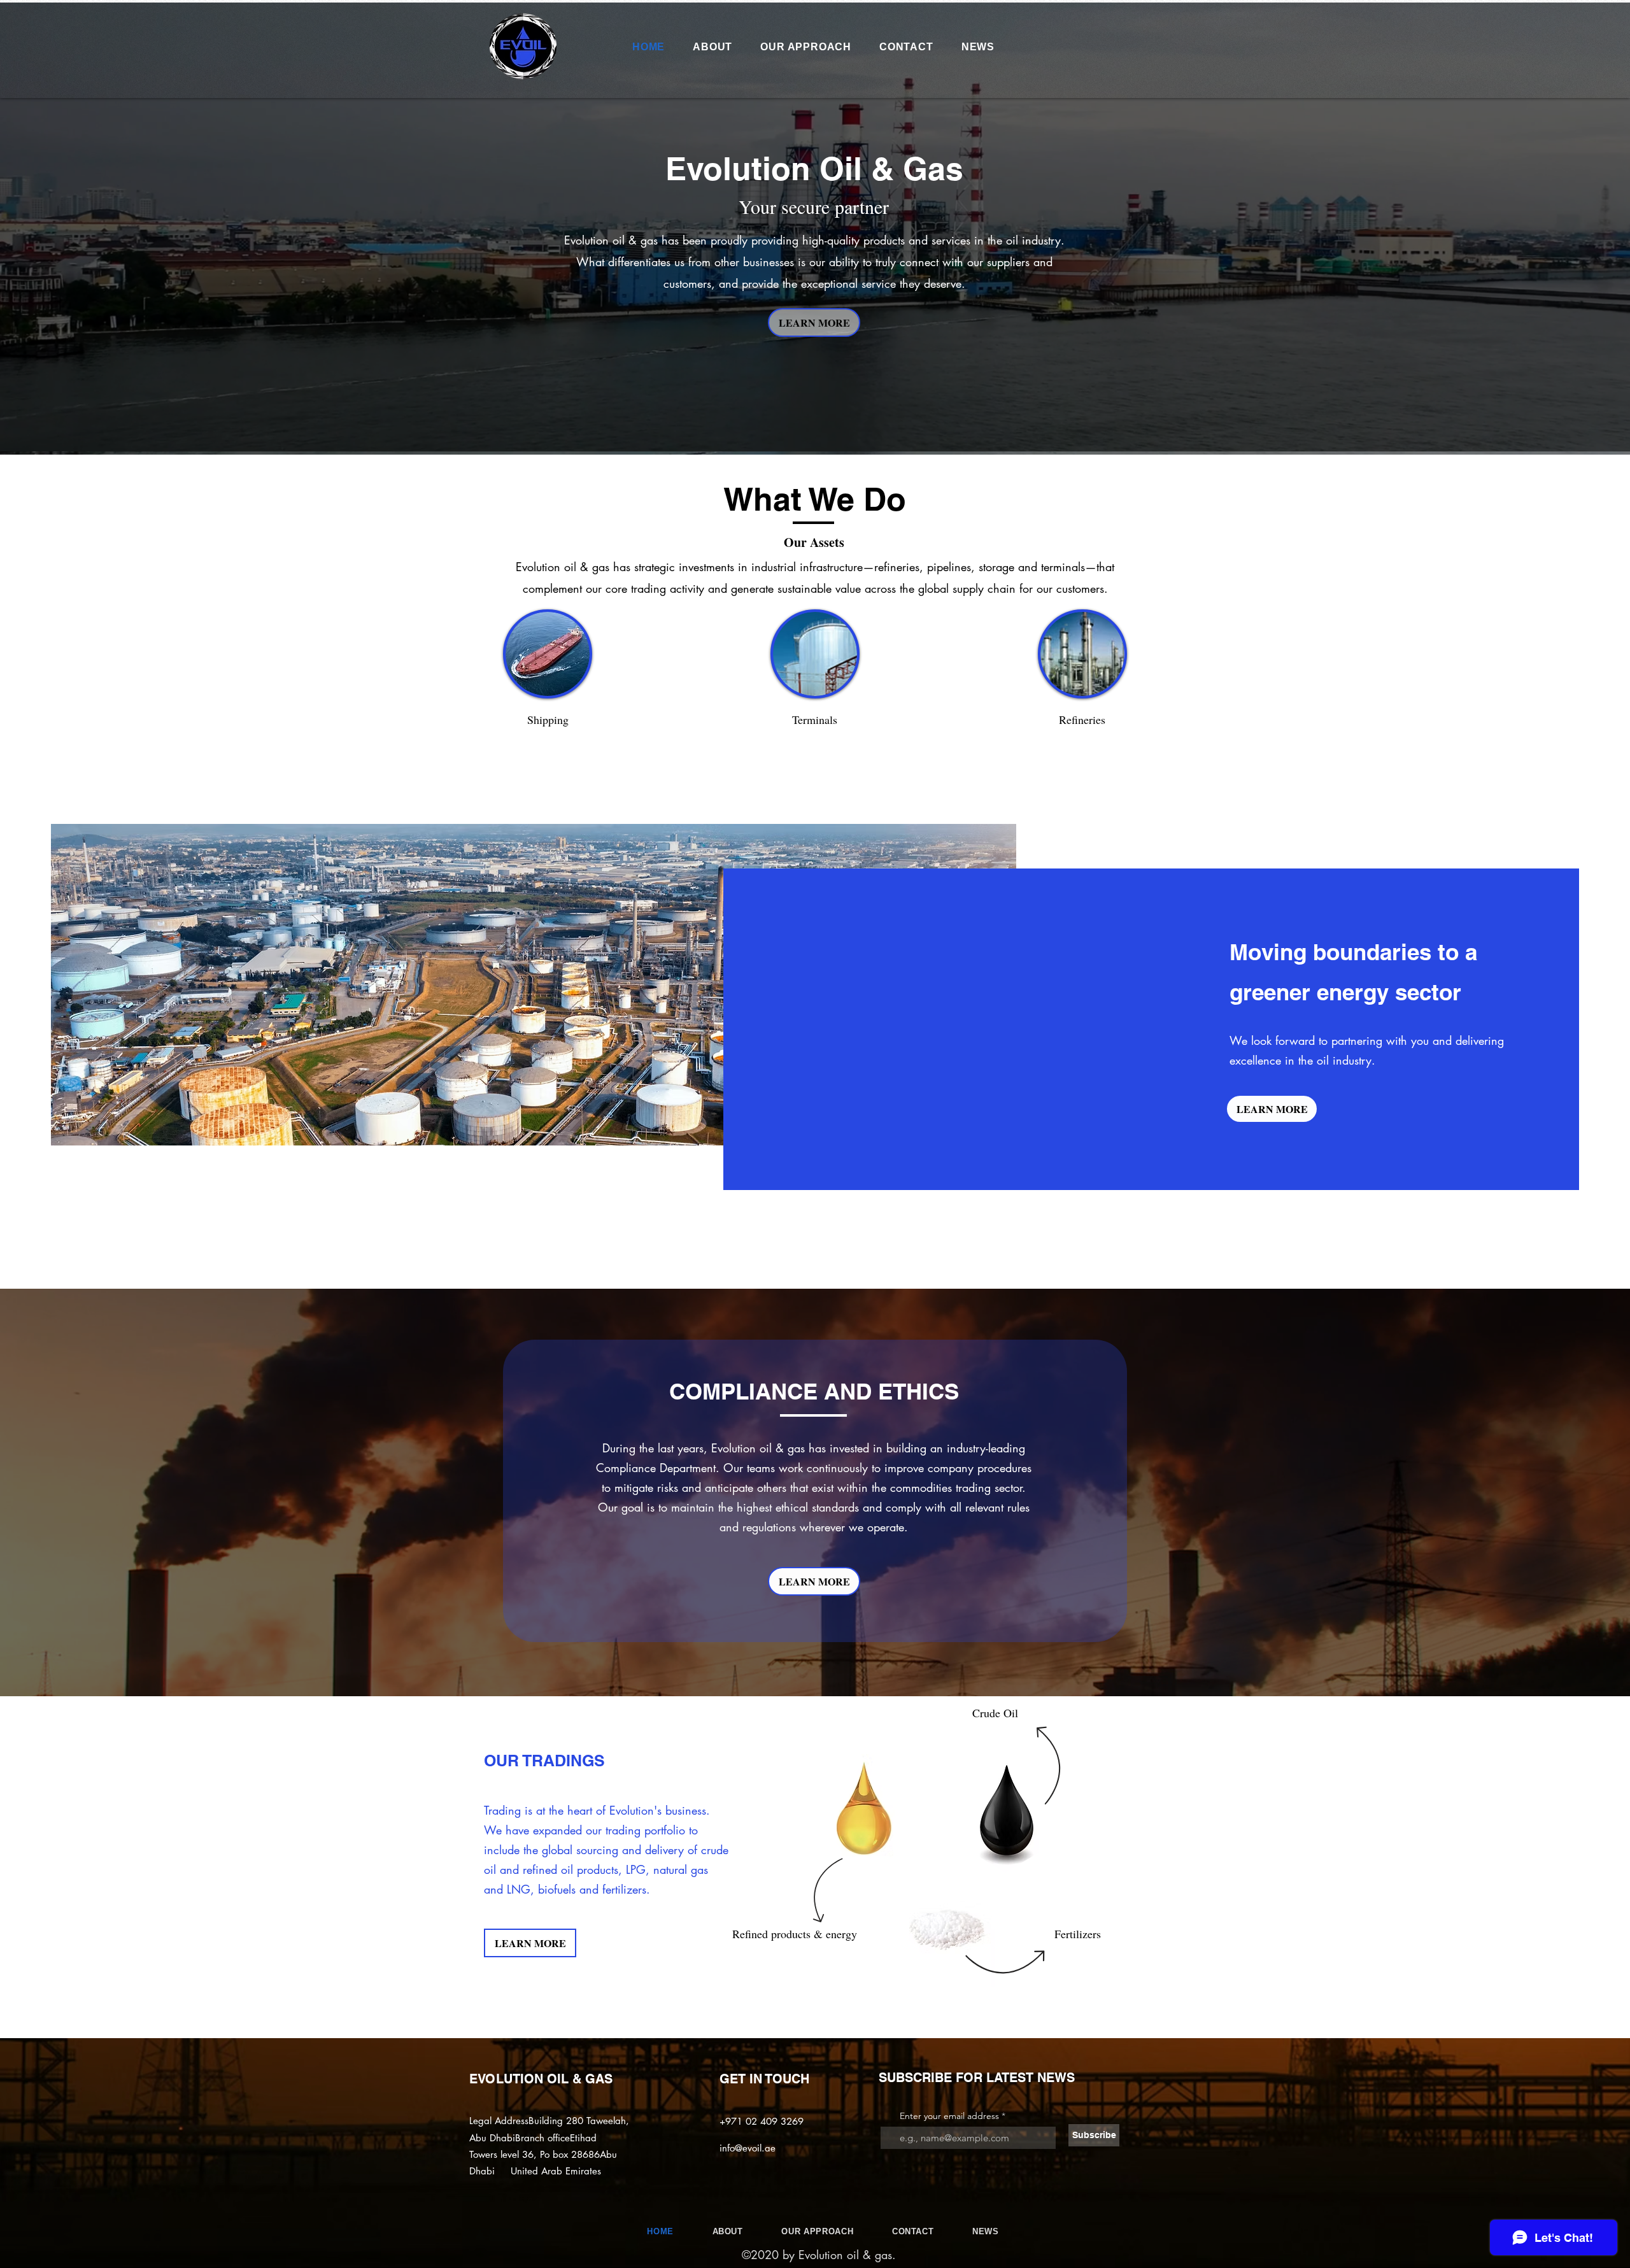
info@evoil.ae (748, 2148)
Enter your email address (949, 2116)
